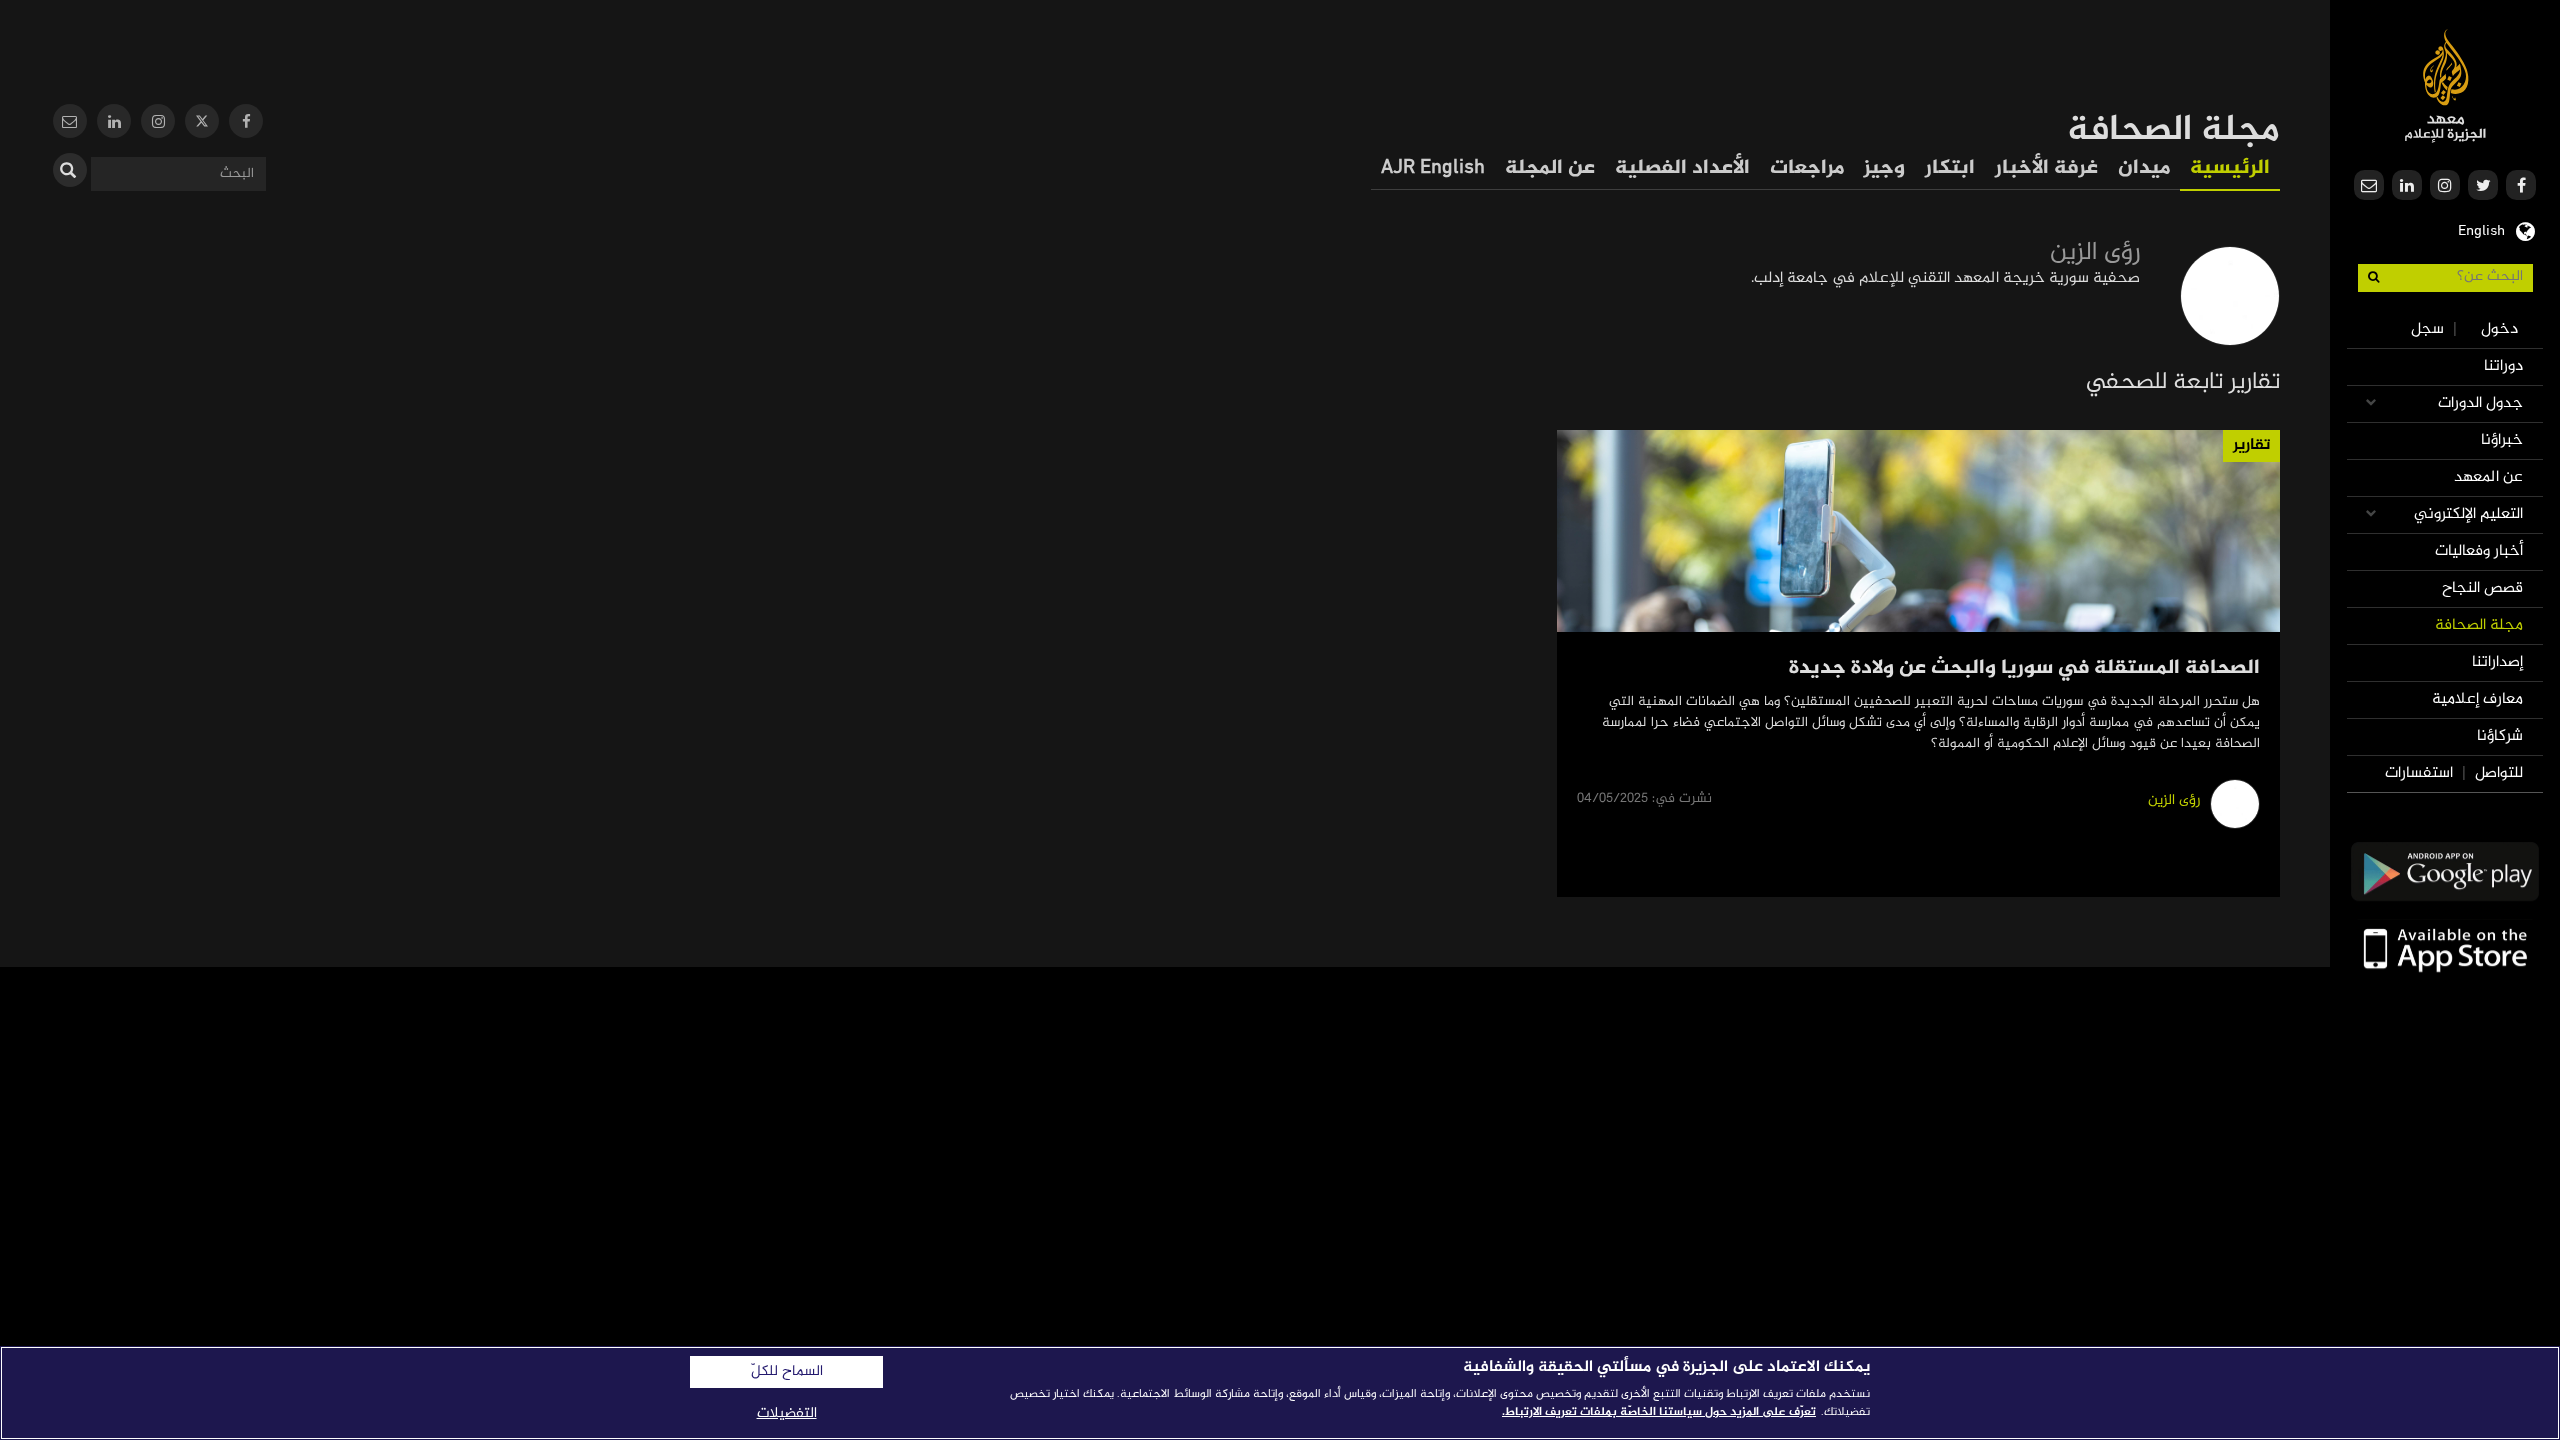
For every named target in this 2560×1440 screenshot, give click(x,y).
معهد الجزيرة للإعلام (2445, 85)
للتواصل (2499, 773)
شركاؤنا (2500, 736)
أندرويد (2445, 871)
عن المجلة (1550, 168)
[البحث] (70, 170)
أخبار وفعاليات (2479, 551)
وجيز (1884, 168)
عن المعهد (2488, 477)
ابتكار (1950, 168)
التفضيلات (787, 1413)
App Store (2445, 948)
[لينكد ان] (114, 123)
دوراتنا (2503, 366)
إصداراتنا (2497, 662)
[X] (202, 123)
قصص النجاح (2482, 588)
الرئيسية (2230, 168)
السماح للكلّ (787, 1372)
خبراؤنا (2502, 440)
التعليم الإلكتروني (2468, 514)
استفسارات (2419, 773)
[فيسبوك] (246, 123)
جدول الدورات (2480, 403)
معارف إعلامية (2477, 699)
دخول (2499, 329)
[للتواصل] (70, 123)
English (2481, 229)
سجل (2427, 329)
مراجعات (1807, 168)
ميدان (2144, 168)
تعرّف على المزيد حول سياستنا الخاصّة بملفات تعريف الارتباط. (1659, 1412)
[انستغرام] (158, 123)
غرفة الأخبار (2046, 168)
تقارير (2251, 445)
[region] (1280, 1393)
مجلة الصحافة (2479, 625)
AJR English (1433, 168)
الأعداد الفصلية (1682, 168)
